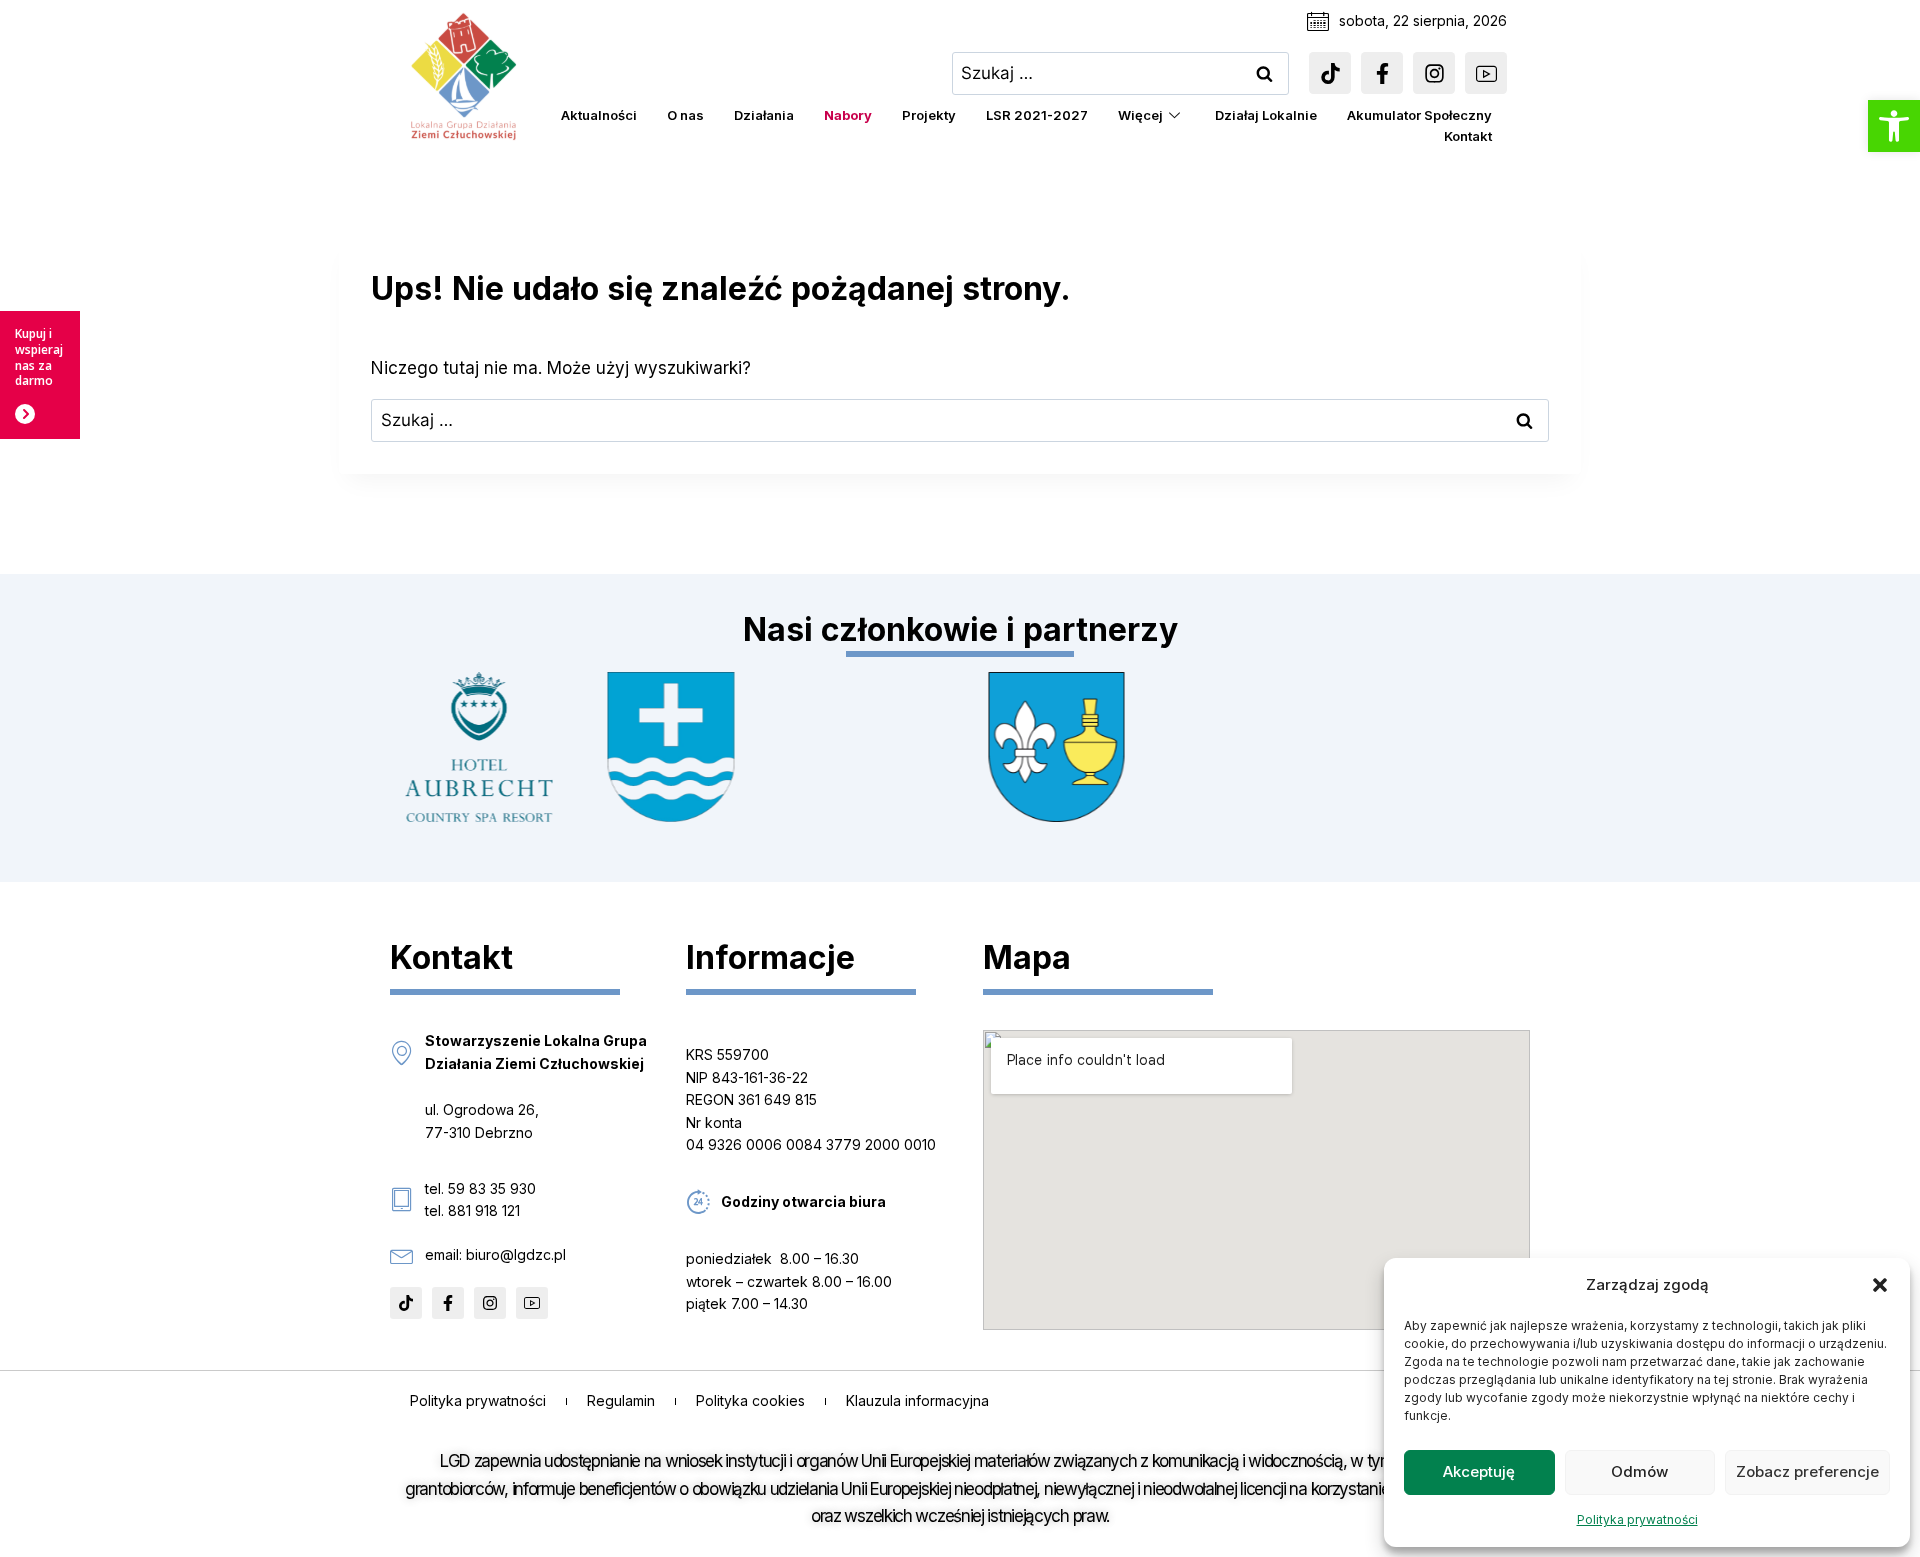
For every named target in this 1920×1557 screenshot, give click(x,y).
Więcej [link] (1140, 115)
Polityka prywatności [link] (1637, 1519)
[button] (1880, 1285)
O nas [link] (685, 115)
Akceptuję (1479, 1471)
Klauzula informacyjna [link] (917, 1400)
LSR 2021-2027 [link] (1037, 115)
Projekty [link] (929, 115)
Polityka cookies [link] (750, 1400)
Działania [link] (764, 115)
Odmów (1639, 1471)
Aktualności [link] (599, 115)
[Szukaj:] (1121, 73)
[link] (1894, 126)
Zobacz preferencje (1807, 1471)
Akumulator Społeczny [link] (1419, 115)
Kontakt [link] (1468, 136)
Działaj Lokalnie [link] (1266, 115)
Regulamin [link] (621, 1400)
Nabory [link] (848, 115)
